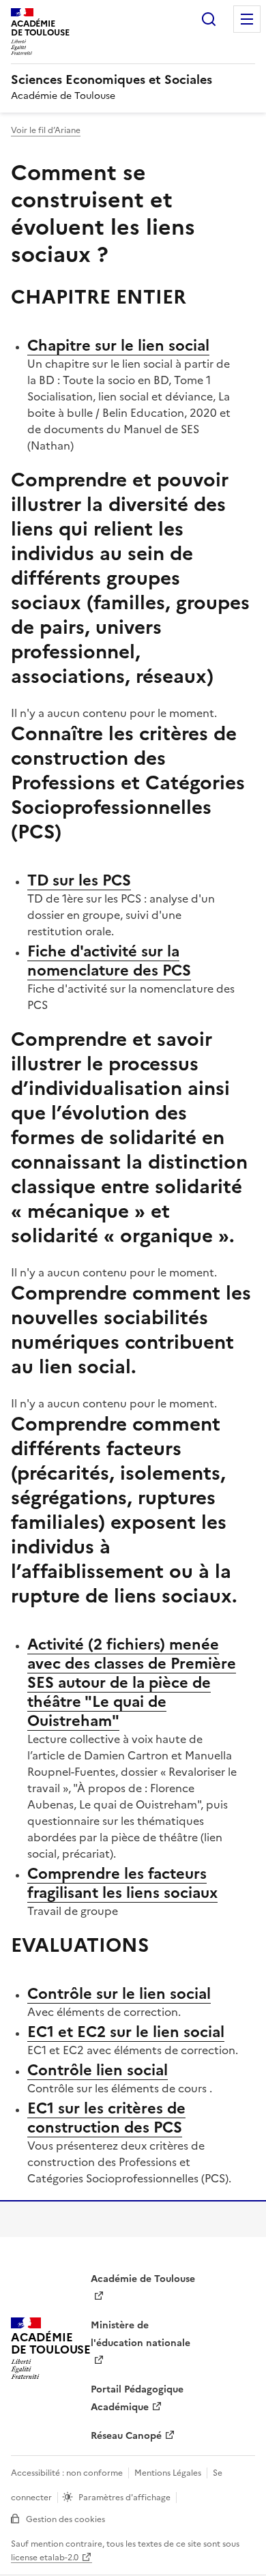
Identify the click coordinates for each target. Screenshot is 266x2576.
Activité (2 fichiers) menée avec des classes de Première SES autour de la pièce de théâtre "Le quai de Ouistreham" (132, 1683)
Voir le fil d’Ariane (46, 130)
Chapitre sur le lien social (118, 346)
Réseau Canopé (126, 2436)
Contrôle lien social (98, 2070)
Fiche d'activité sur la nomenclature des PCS (109, 961)
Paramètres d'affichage (124, 2498)
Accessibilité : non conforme (67, 2473)
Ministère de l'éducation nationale (141, 2334)
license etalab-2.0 (45, 2558)
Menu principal (247, 19)
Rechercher (209, 19)
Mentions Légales (168, 2473)
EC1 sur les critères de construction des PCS (106, 2118)
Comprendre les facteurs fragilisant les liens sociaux (122, 1883)
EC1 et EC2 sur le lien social (126, 2032)
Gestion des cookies (65, 2519)
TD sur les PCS (79, 880)
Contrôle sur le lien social (119, 1994)
